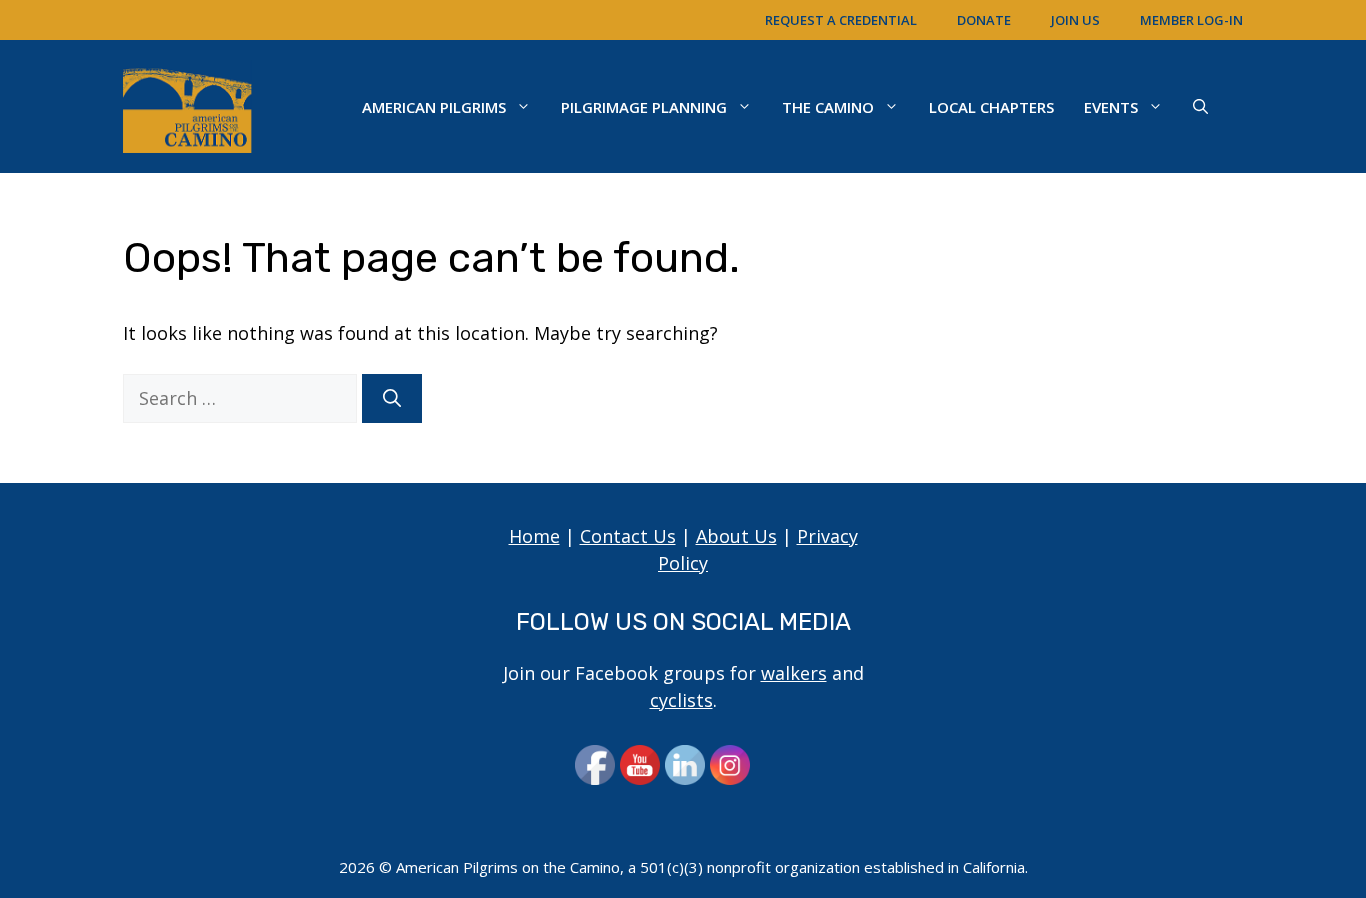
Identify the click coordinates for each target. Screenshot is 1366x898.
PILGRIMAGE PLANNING (644, 107)
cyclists (681, 700)
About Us (736, 536)
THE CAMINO (828, 107)
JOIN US (1075, 20)
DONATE (984, 20)
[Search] (392, 398)
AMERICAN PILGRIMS (434, 107)
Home (534, 536)
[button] (1200, 107)
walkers (794, 673)
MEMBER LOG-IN (1191, 20)
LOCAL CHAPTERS (991, 107)
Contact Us (628, 536)
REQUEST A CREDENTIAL (841, 20)
